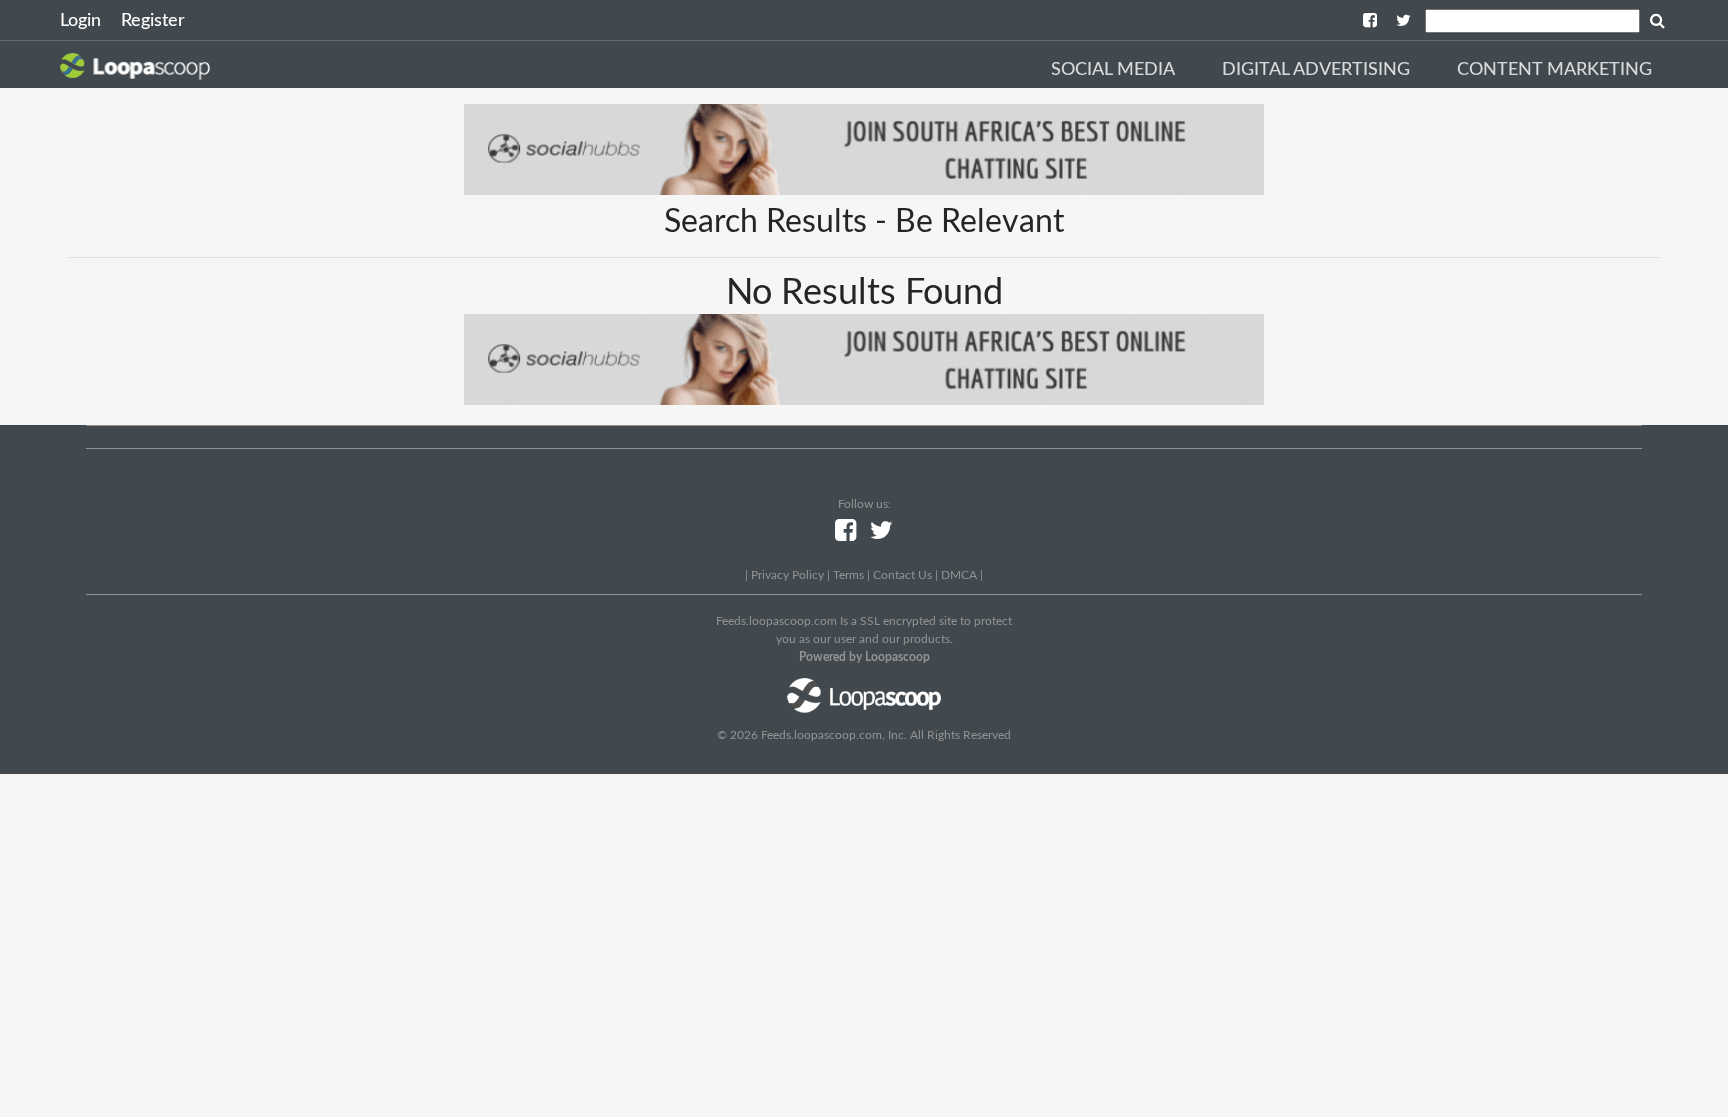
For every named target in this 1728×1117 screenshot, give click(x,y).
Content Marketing (1554, 70)
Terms (848, 575)
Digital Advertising (1316, 70)
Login (80, 21)
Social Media (1113, 70)
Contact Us (902, 575)
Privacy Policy (787, 575)
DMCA (959, 575)
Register (153, 21)
